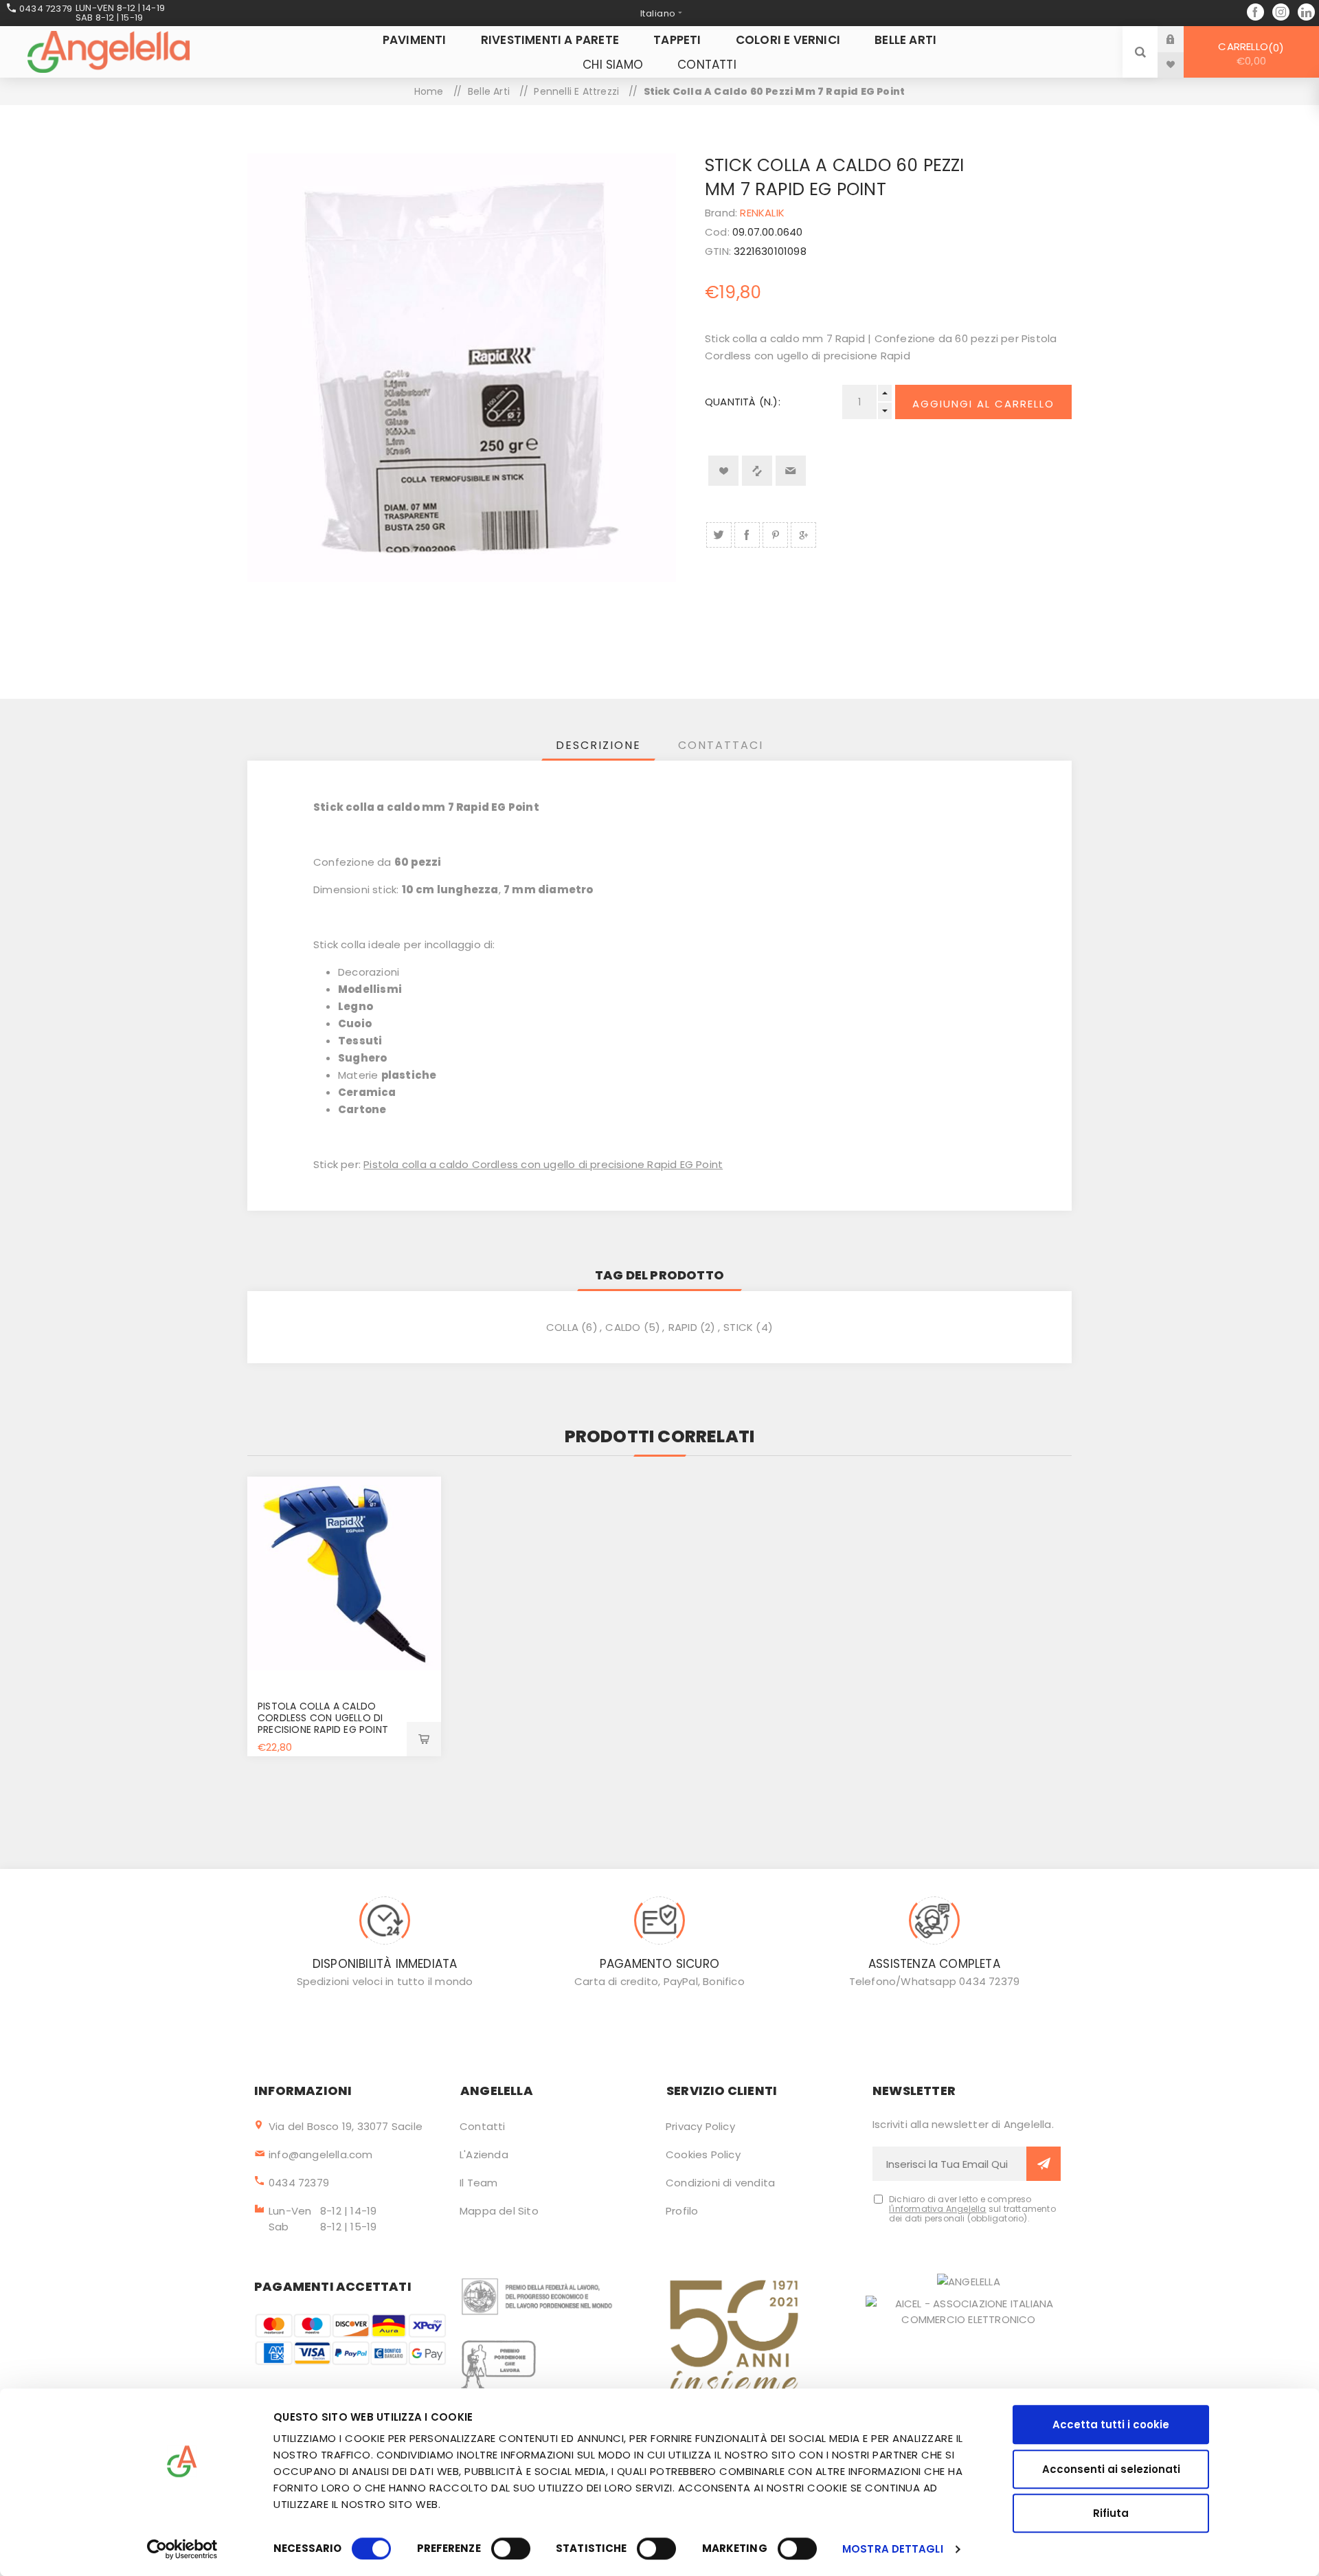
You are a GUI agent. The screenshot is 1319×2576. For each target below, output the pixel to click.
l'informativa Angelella (938, 2209)
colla (562, 1327)
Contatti (483, 2126)
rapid (683, 1327)
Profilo (682, 2211)
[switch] (511, 2549)
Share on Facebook (747, 535)
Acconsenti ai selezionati (1111, 2469)
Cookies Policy (703, 2154)
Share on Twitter (719, 535)
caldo (623, 1327)
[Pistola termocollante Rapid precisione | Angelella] (344, 1573)
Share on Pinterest (775, 535)
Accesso (1181, 39)
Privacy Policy (700, 2126)
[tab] (598, 745)
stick (738, 1327)
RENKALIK (762, 213)
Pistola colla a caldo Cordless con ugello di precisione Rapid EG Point (543, 1164)
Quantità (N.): (743, 402)
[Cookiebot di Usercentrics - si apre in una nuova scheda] (182, 2549)
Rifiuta (1111, 2513)
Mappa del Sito (499, 2211)
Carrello (1249, 54)
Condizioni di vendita (720, 2183)
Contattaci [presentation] (721, 745)
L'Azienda (484, 2154)
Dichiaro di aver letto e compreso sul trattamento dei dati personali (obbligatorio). (972, 2209)
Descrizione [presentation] (598, 745)
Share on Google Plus (803, 535)
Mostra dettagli (893, 2549)
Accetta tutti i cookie (1111, 2424)
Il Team (478, 2183)
